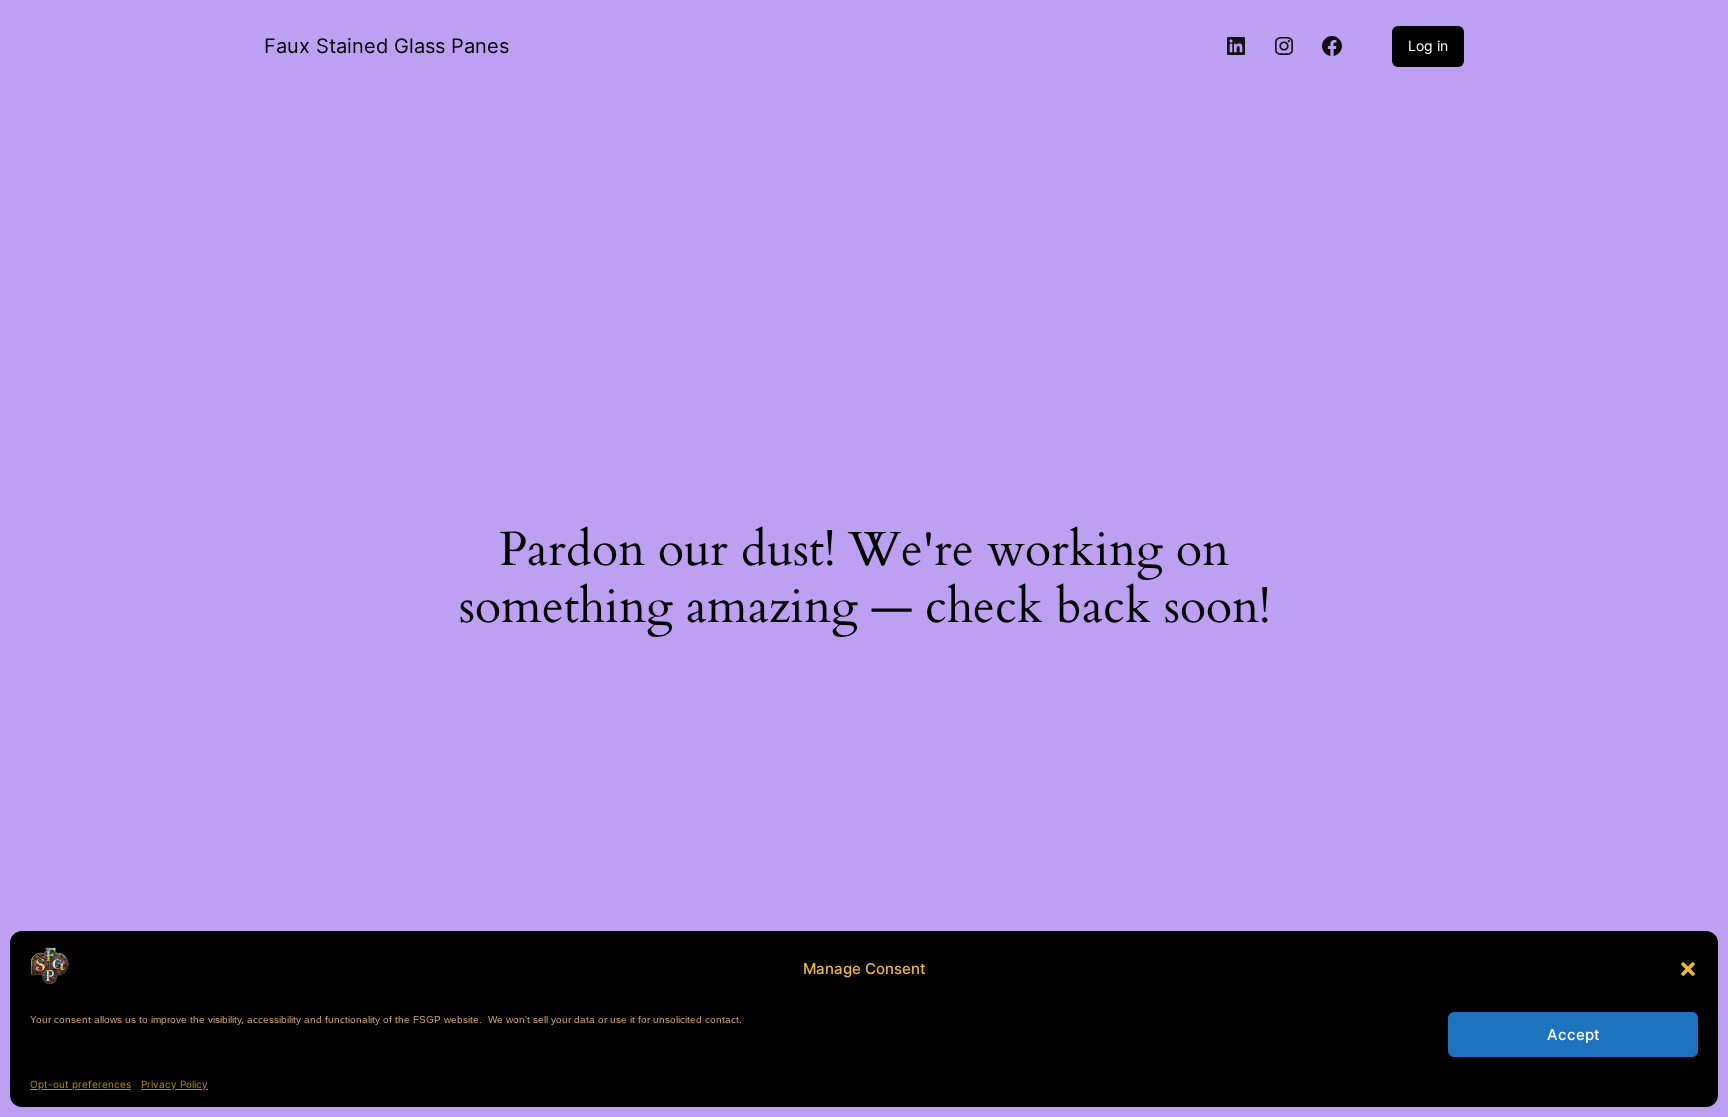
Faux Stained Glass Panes (386, 46)
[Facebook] (1332, 46)
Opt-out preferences (80, 1084)
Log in (1428, 45)
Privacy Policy (174, 1084)
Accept (1573, 1034)
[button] (1688, 969)
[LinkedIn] (1236, 46)
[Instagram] (1284, 46)
